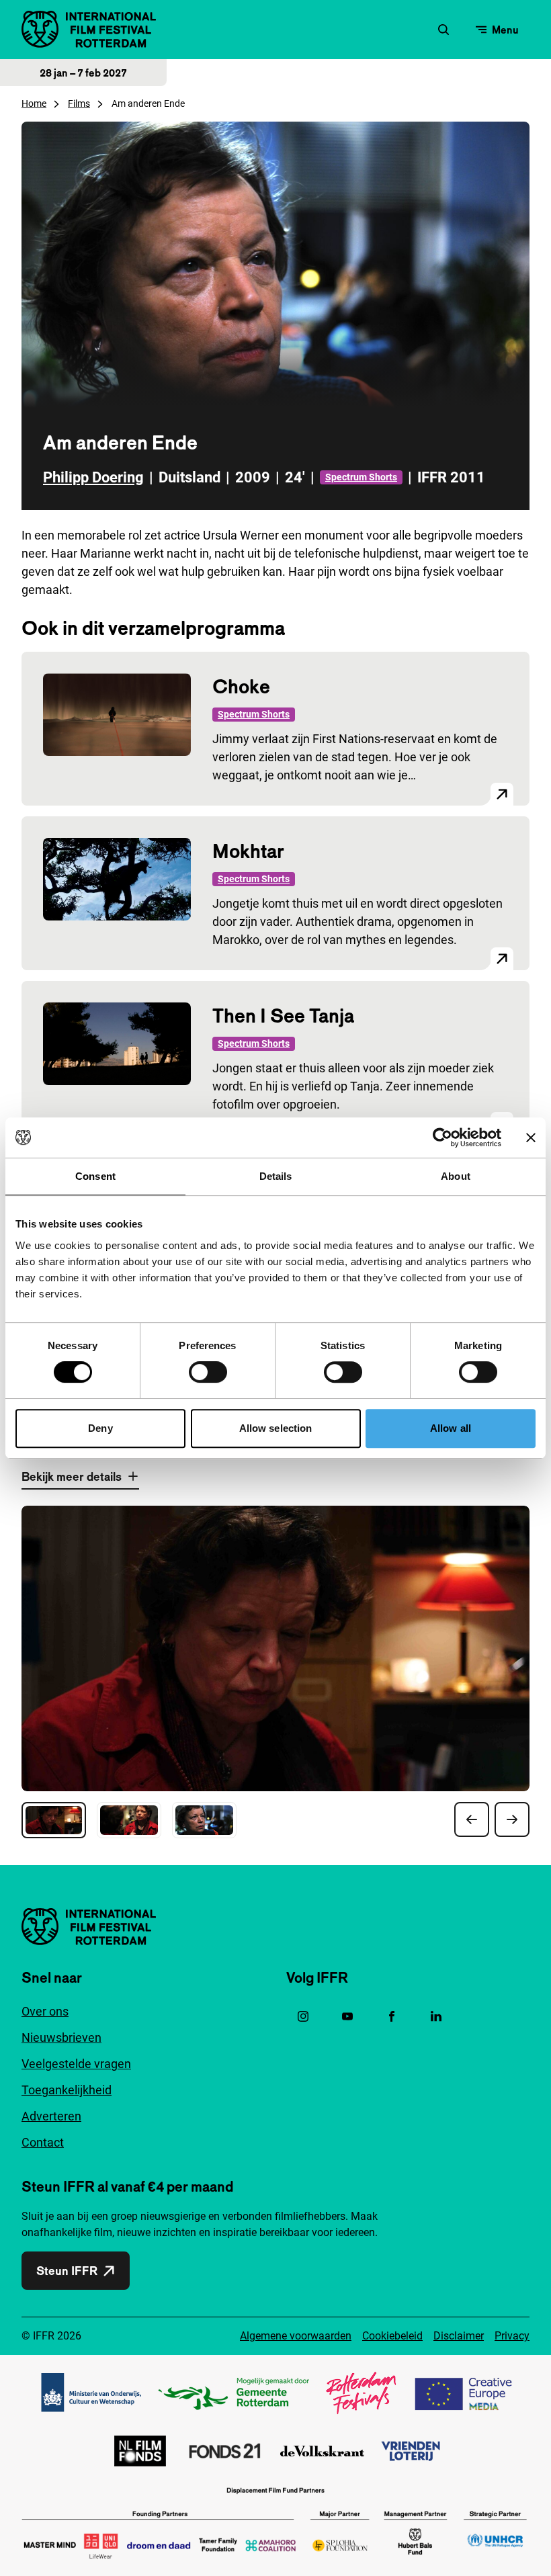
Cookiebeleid (392, 2336)
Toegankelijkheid (67, 2090)
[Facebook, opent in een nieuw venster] (392, 2016)
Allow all (451, 1428)
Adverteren (51, 2116)
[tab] (54, 1820)
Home (34, 103)
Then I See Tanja (283, 1016)
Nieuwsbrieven (61, 2037)
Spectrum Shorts (361, 477)
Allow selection (276, 1428)
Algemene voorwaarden (296, 2336)
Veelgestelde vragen (76, 2064)
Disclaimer (459, 2336)
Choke (241, 686)
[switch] (208, 1372)
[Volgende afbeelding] (512, 1819)
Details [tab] (276, 1176)
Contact (43, 2142)
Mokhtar (248, 851)
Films (79, 103)
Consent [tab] (95, 1176)
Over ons (45, 2011)
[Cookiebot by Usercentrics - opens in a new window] (442, 1137)
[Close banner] (531, 1137)
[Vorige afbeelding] (472, 1819)
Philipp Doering (93, 477)
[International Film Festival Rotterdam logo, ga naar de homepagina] (89, 29)
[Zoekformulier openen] (443, 30)
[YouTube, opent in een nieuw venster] (347, 2016)
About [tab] (456, 1176)
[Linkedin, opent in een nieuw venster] (436, 2016)
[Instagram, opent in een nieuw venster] (303, 2016)
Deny (100, 1428)
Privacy (512, 2336)
